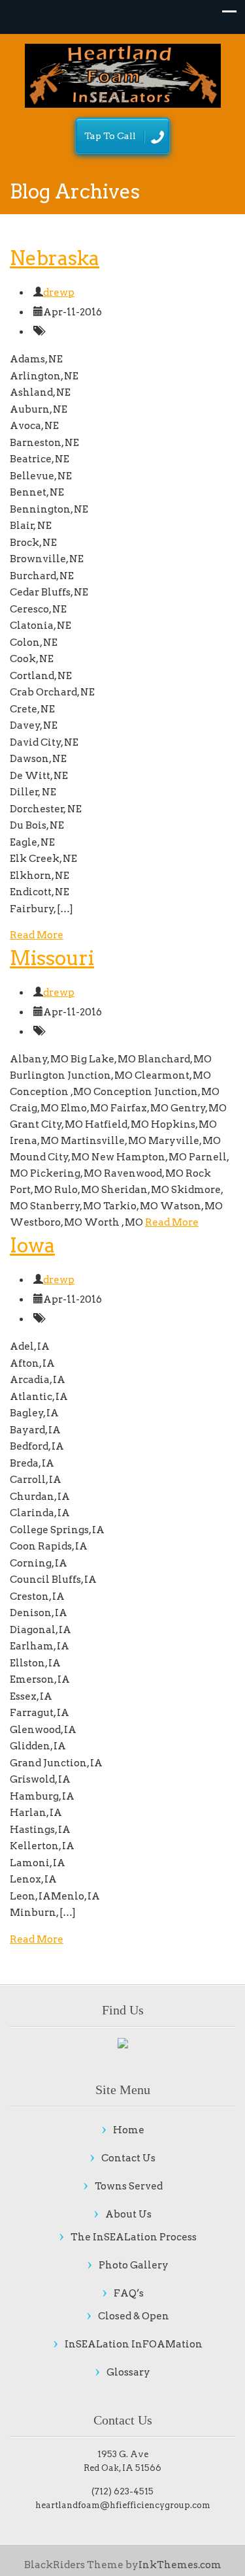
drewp (59, 293)
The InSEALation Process (134, 2237)
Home (129, 2130)
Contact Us (128, 2158)
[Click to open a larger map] (123, 2044)
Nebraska (55, 258)
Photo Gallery (134, 2265)
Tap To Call (110, 136)
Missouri (52, 958)
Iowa (32, 1245)
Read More (37, 935)
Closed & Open (134, 2316)
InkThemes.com (180, 2565)
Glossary (128, 2372)
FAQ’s (129, 2293)
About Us (128, 2214)
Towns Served (129, 2186)
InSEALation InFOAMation (134, 2344)
